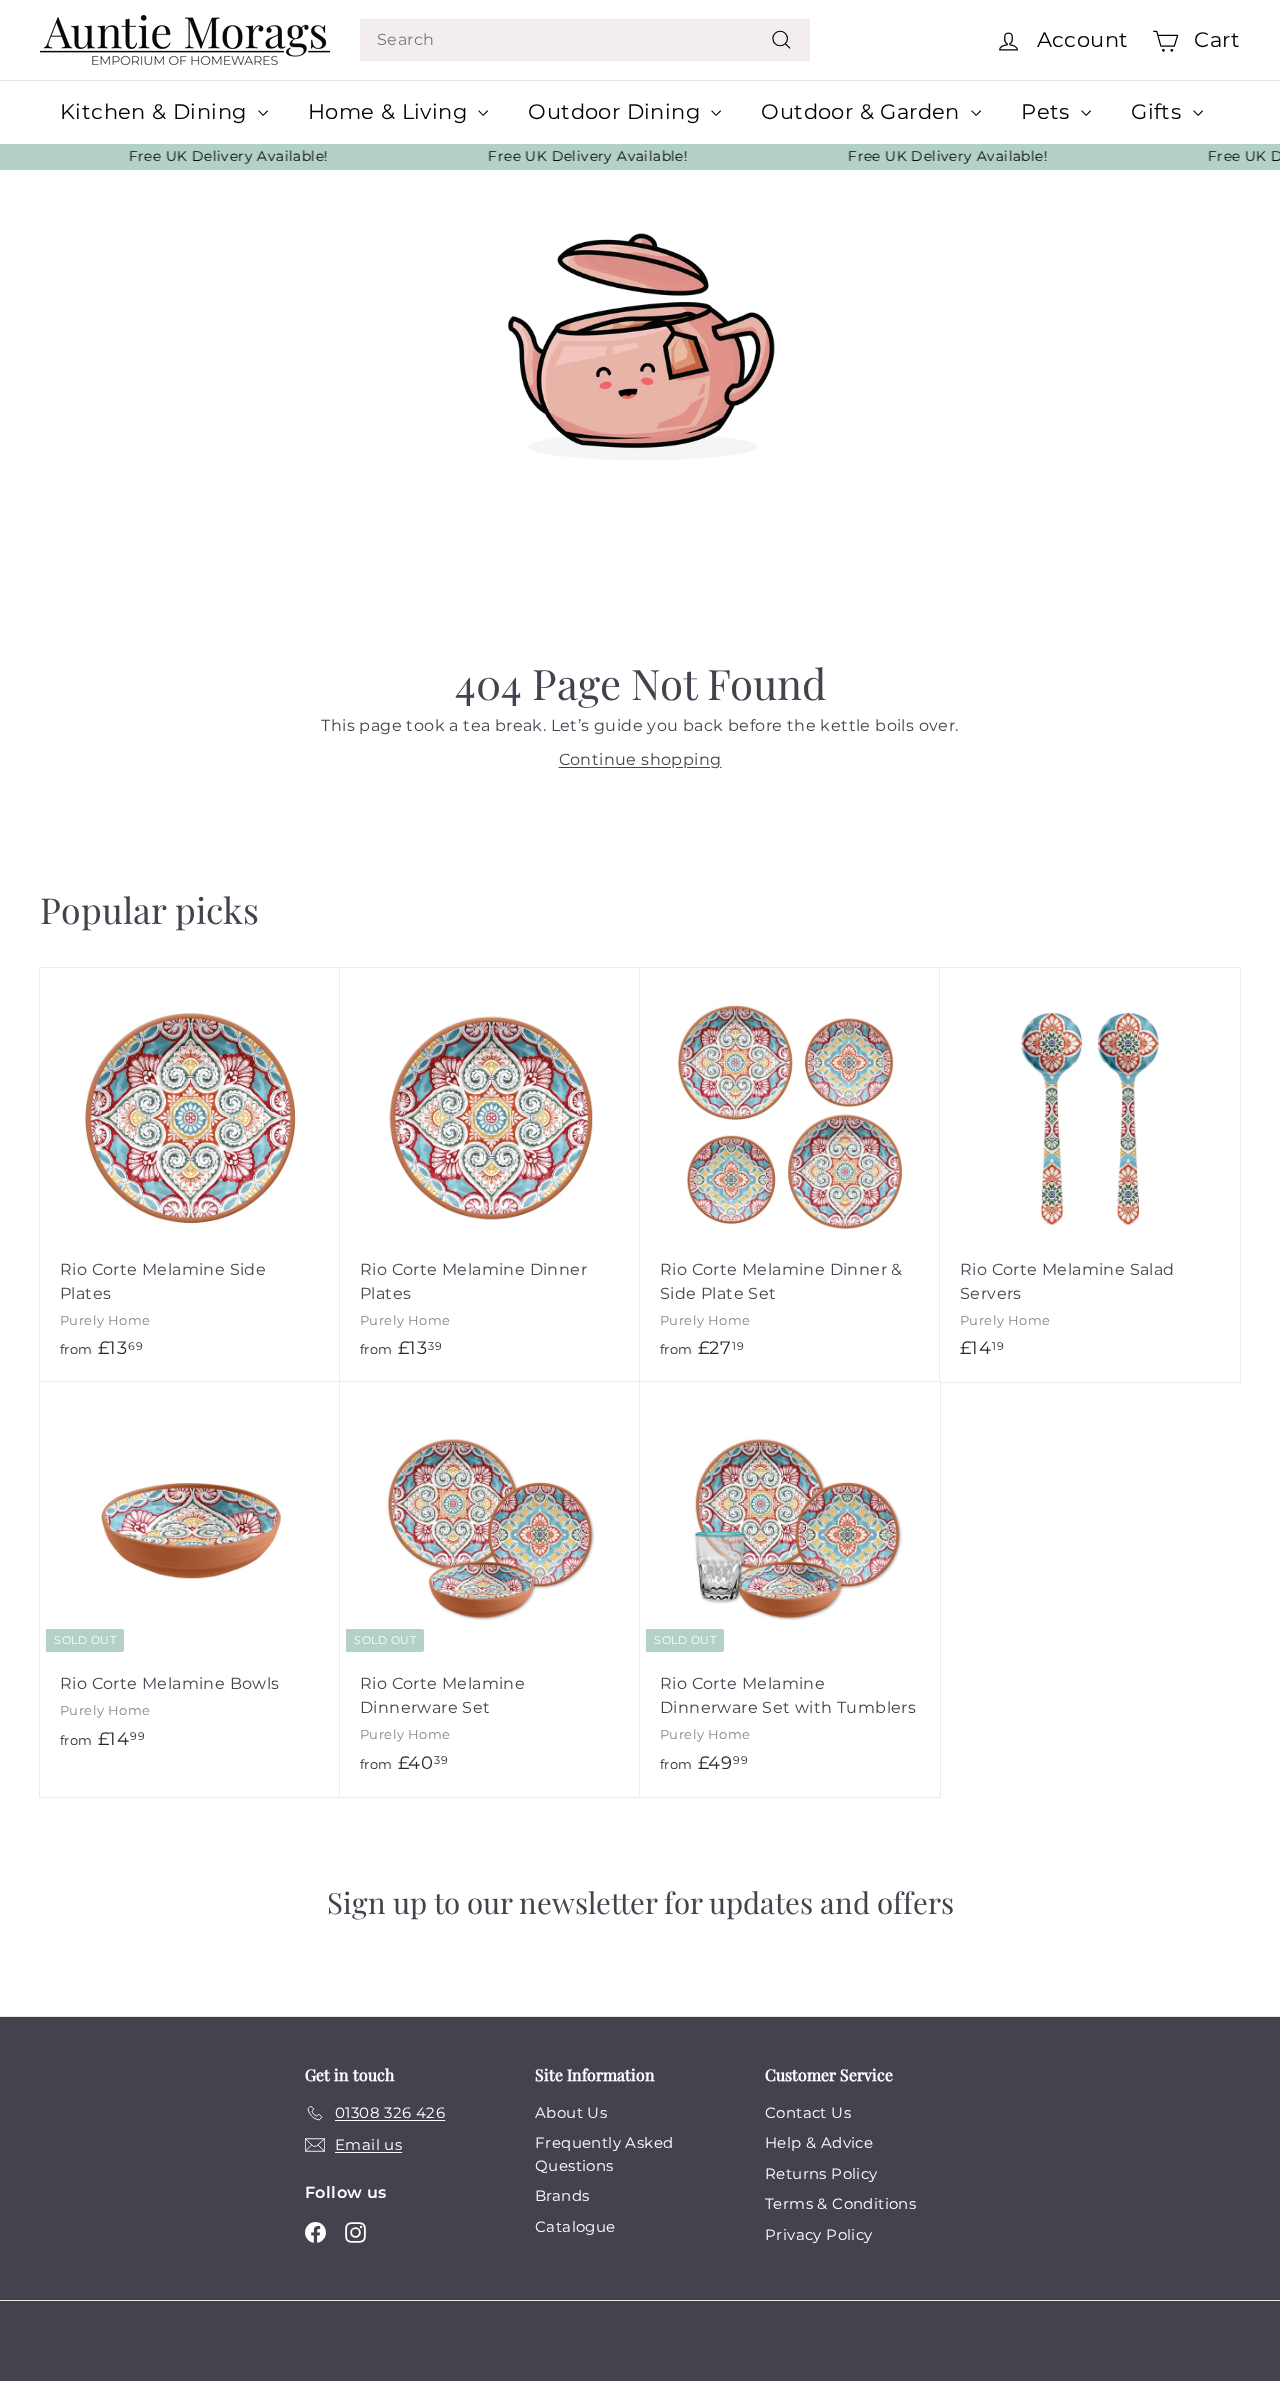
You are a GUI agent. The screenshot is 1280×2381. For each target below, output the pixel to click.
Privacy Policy (819, 2234)
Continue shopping (640, 759)
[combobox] (585, 40)
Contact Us (808, 2112)
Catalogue (575, 2226)
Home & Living (391, 111)
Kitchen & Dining (156, 111)
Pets (1048, 111)
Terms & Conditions (840, 2203)
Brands (562, 2195)
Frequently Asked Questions (604, 2154)
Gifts (1159, 111)
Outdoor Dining (617, 111)
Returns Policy (821, 2173)
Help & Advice (819, 2142)
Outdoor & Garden (863, 111)
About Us (571, 2112)
